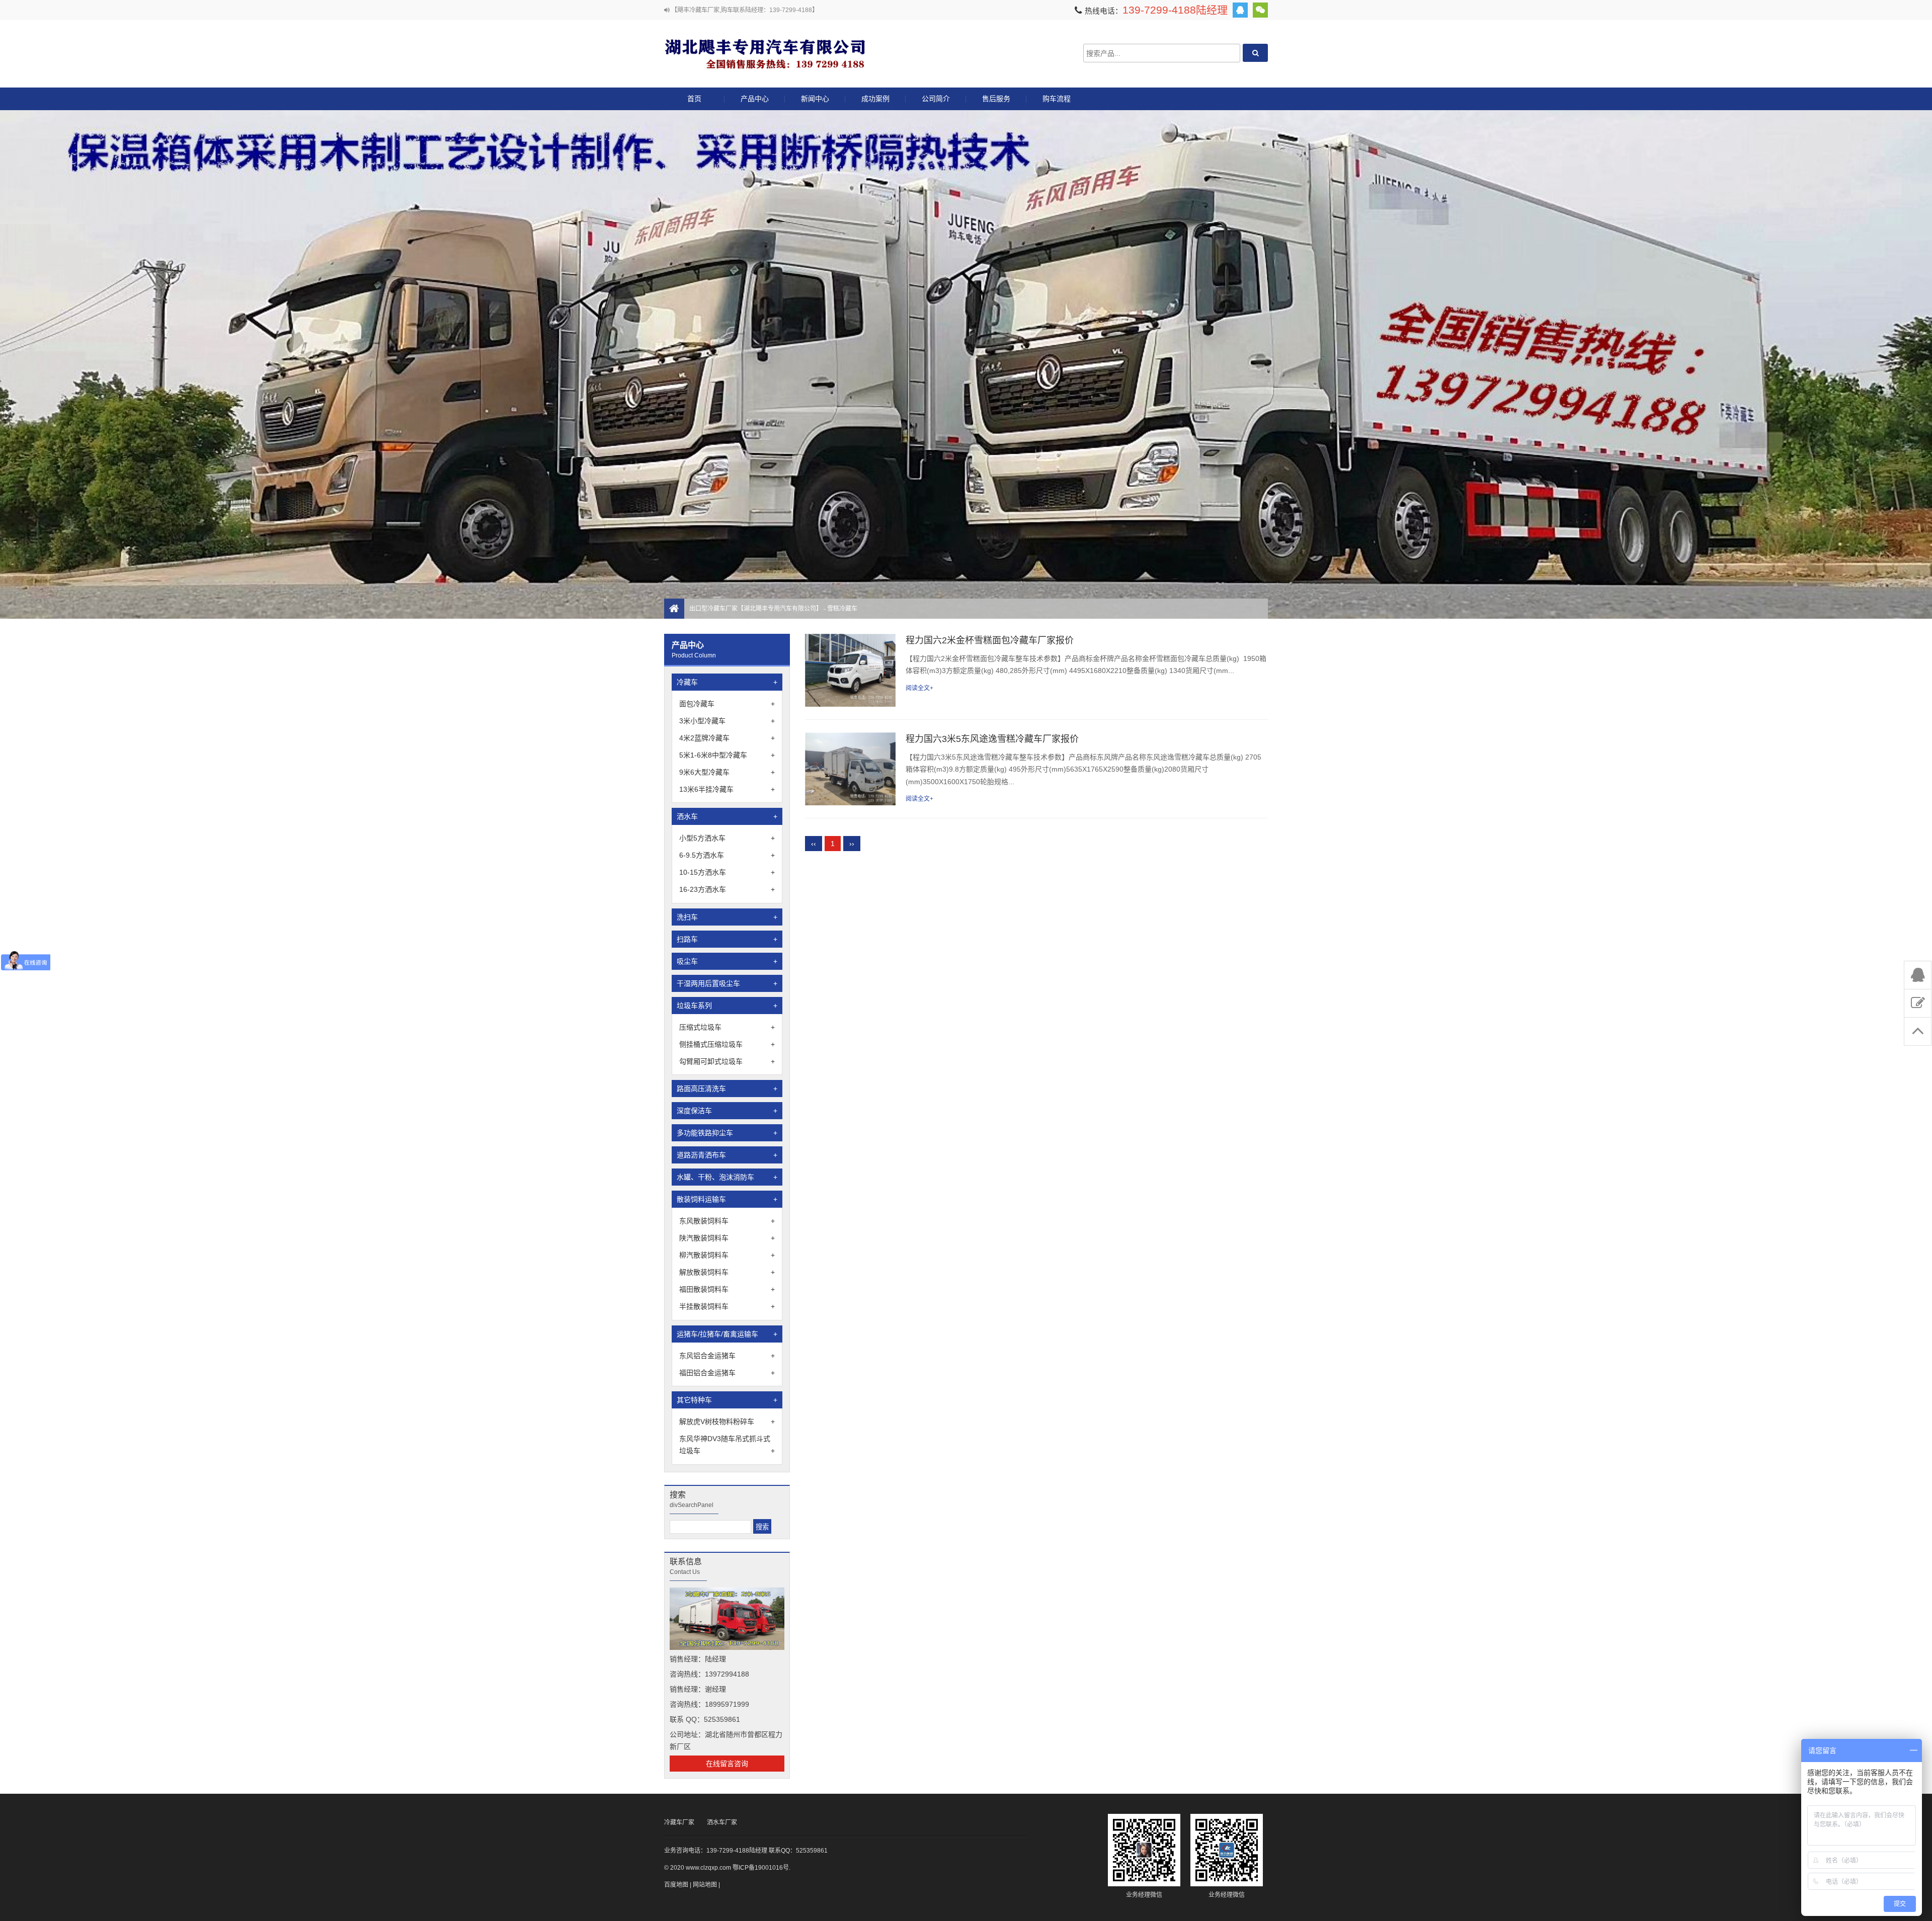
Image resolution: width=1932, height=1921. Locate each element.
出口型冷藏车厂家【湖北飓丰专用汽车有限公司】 (765, 53)
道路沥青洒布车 (727, 1155)
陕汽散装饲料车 (727, 1238)
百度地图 (676, 1885)
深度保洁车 (727, 1111)
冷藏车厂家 (679, 1822)
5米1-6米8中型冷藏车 (727, 755)
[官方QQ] (1240, 10)
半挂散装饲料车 (727, 1306)
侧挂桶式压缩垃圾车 (727, 1044)
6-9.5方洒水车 (727, 855)
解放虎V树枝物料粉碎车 (727, 1422)
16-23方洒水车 (727, 889)
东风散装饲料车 (727, 1221)
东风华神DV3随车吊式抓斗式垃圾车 (727, 1445)
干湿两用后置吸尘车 (727, 983)
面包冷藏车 (727, 704)
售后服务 (996, 99)
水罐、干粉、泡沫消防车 (727, 1177)
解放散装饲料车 (727, 1272)
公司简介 (936, 99)
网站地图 (705, 1885)
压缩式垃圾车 (727, 1027)
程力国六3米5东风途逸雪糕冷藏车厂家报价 (992, 739)
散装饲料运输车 (727, 1199)
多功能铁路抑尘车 (727, 1133)
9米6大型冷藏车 (727, 772)
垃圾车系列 (727, 1006)
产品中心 (755, 99)
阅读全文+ (919, 688)
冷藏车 (727, 682)
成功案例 (875, 99)
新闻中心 (815, 99)
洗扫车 (727, 917)
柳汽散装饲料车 (727, 1255)
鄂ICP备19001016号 (761, 1868)
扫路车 (727, 939)
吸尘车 (727, 961)
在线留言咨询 (727, 1764)
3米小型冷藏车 (727, 721)
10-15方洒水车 (727, 872)
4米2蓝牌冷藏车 (727, 738)
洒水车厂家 (722, 1822)
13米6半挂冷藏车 (727, 789)
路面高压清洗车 (727, 1089)
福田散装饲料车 (727, 1289)
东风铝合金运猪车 (727, 1356)
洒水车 (727, 816)
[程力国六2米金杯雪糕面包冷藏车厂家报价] (850, 670)
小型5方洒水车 (727, 838)
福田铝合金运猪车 (727, 1373)
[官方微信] (1260, 10)
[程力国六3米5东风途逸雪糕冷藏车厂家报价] (850, 769)
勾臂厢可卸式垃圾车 (727, 1061)
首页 (694, 99)
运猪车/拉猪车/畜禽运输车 (727, 1334)
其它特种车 (727, 1400)
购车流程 (1057, 99)
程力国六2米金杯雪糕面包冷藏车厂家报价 (990, 640)
